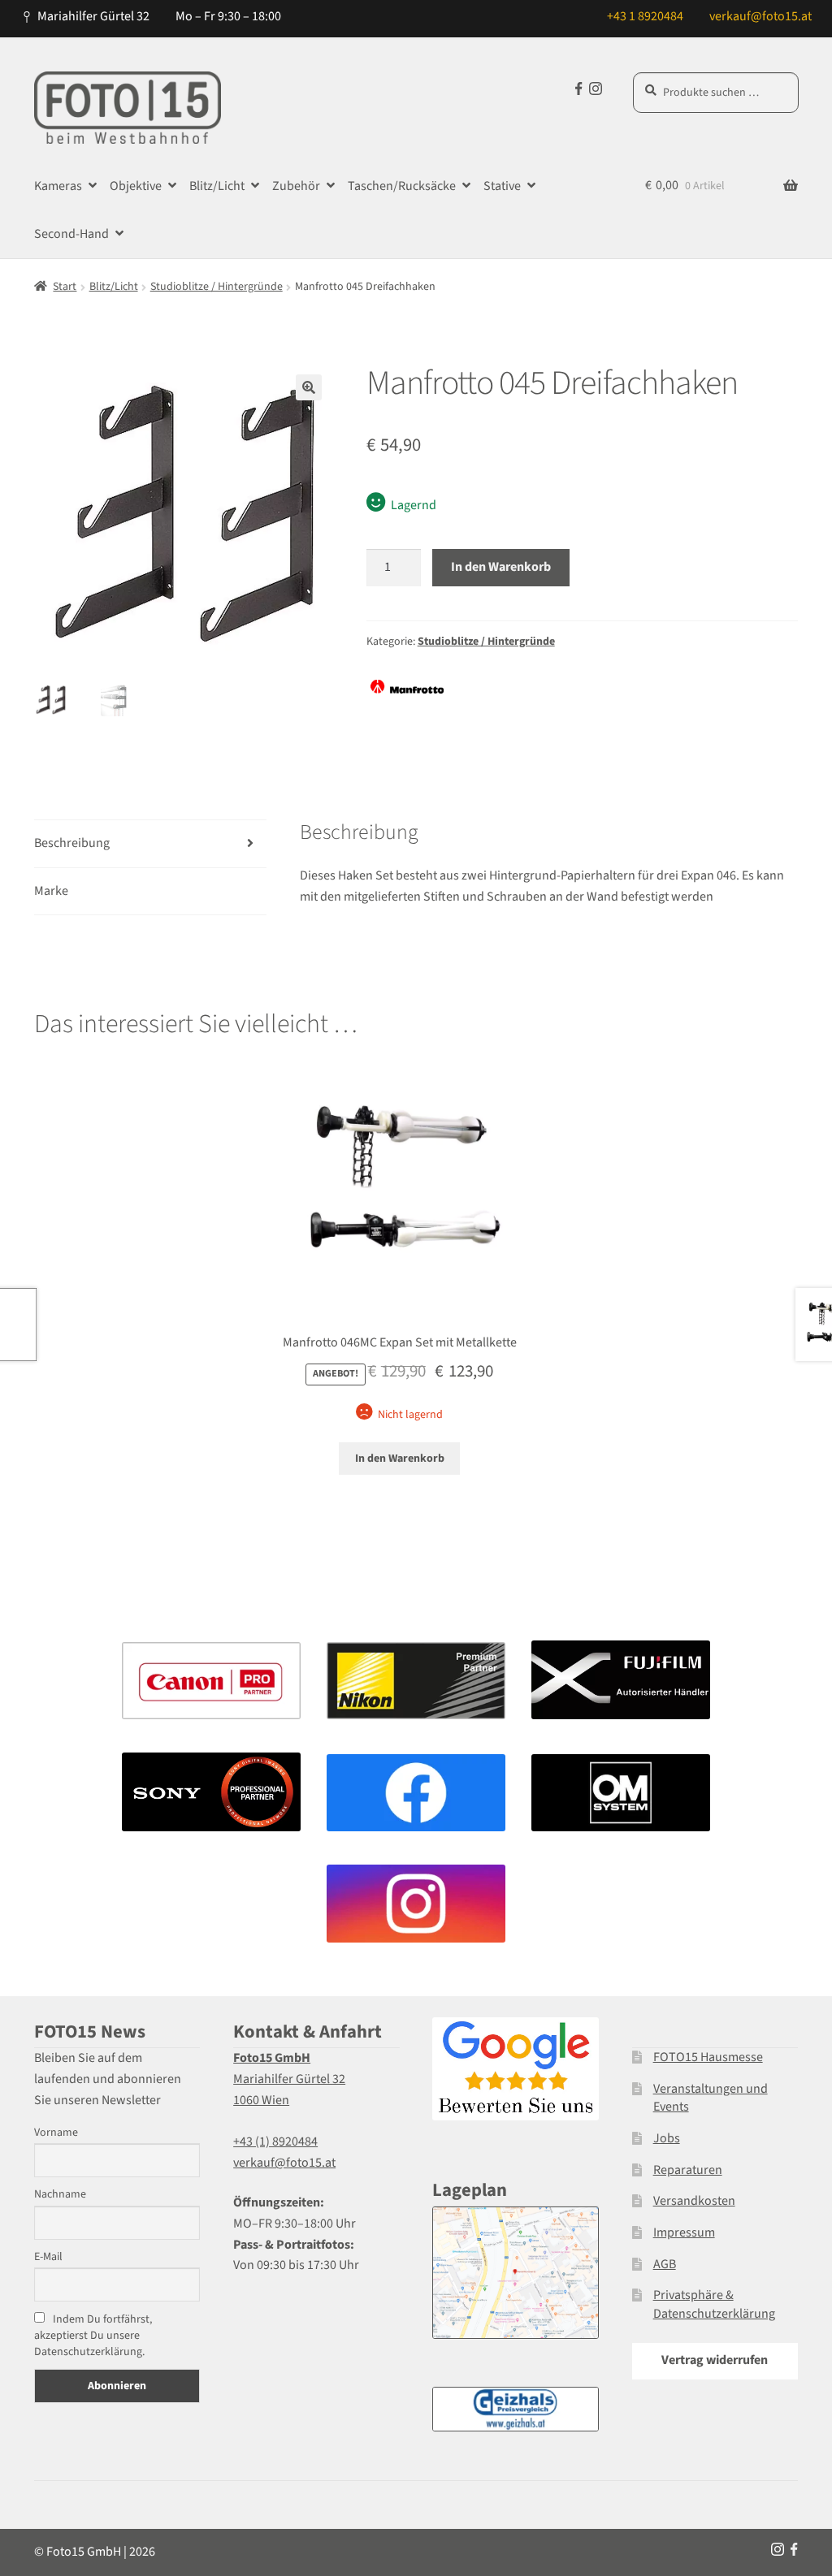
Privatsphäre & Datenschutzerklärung (714, 2304)
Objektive (136, 186)
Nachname (60, 2194)
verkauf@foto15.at (760, 16)
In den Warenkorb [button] (400, 1459)
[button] (309, 387)
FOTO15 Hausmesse (708, 2057)
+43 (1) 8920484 (275, 2142)
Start (65, 287)
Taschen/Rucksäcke (402, 186)
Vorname (56, 2133)
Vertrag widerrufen (715, 2360)
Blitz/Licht (217, 186)
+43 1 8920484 (645, 16)
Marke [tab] (51, 891)
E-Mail (48, 2257)
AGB (665, 2264)
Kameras (58, 186)
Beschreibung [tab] (72, 843)
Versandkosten (694, 2201)
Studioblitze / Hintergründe (217, 287)
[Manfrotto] (407, 687)
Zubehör (296, 186)
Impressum (684, 2232)
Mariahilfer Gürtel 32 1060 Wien (289, 2079)
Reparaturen (688, 2170)
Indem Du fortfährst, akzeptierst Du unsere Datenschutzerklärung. (93, 2336)
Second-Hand (71, 234)
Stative (502, 186)
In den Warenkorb (501, 567)
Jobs (667, 2138)
